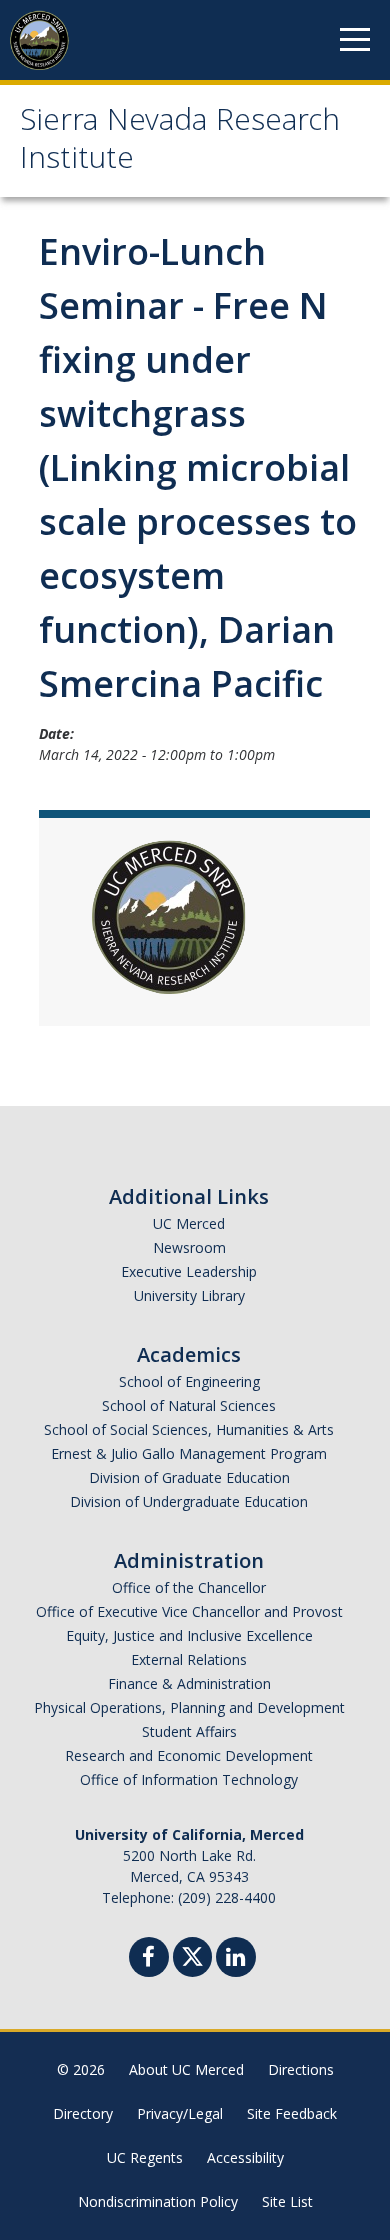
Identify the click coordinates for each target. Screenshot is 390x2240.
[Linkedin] (236, 1959)
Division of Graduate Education (189, 1477)
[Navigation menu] (355, 40)
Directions (301, 2069)
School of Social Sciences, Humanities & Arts (189, 1429)
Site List (287, 2201)
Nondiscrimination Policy (158, 2201)
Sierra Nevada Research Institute (180, 142)
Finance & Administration (189, 1683)
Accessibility (245, 2157)
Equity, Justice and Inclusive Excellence (189, 1635)
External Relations (189, 1659)
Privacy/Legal (180, 2113)
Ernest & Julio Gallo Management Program (189, 1453)
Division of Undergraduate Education (189, 1501)
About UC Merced (186, 2069)
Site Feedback (292, 2113)
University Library (189, 1295)
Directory (83, 2113)
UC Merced (189, 1223)
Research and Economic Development (189, 1755)
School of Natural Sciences (189, 1405)
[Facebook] (149, 1959)
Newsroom (189, 1247)
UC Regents (145, 2157)
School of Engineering (189, 1381)
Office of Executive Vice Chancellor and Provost (189, 1611)
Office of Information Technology (189, 1779)
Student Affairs (189, 1731)
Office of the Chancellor (189, 1587)
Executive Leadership (189, 1271)
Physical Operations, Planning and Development (189, 1707)
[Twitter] (192, 1954)
